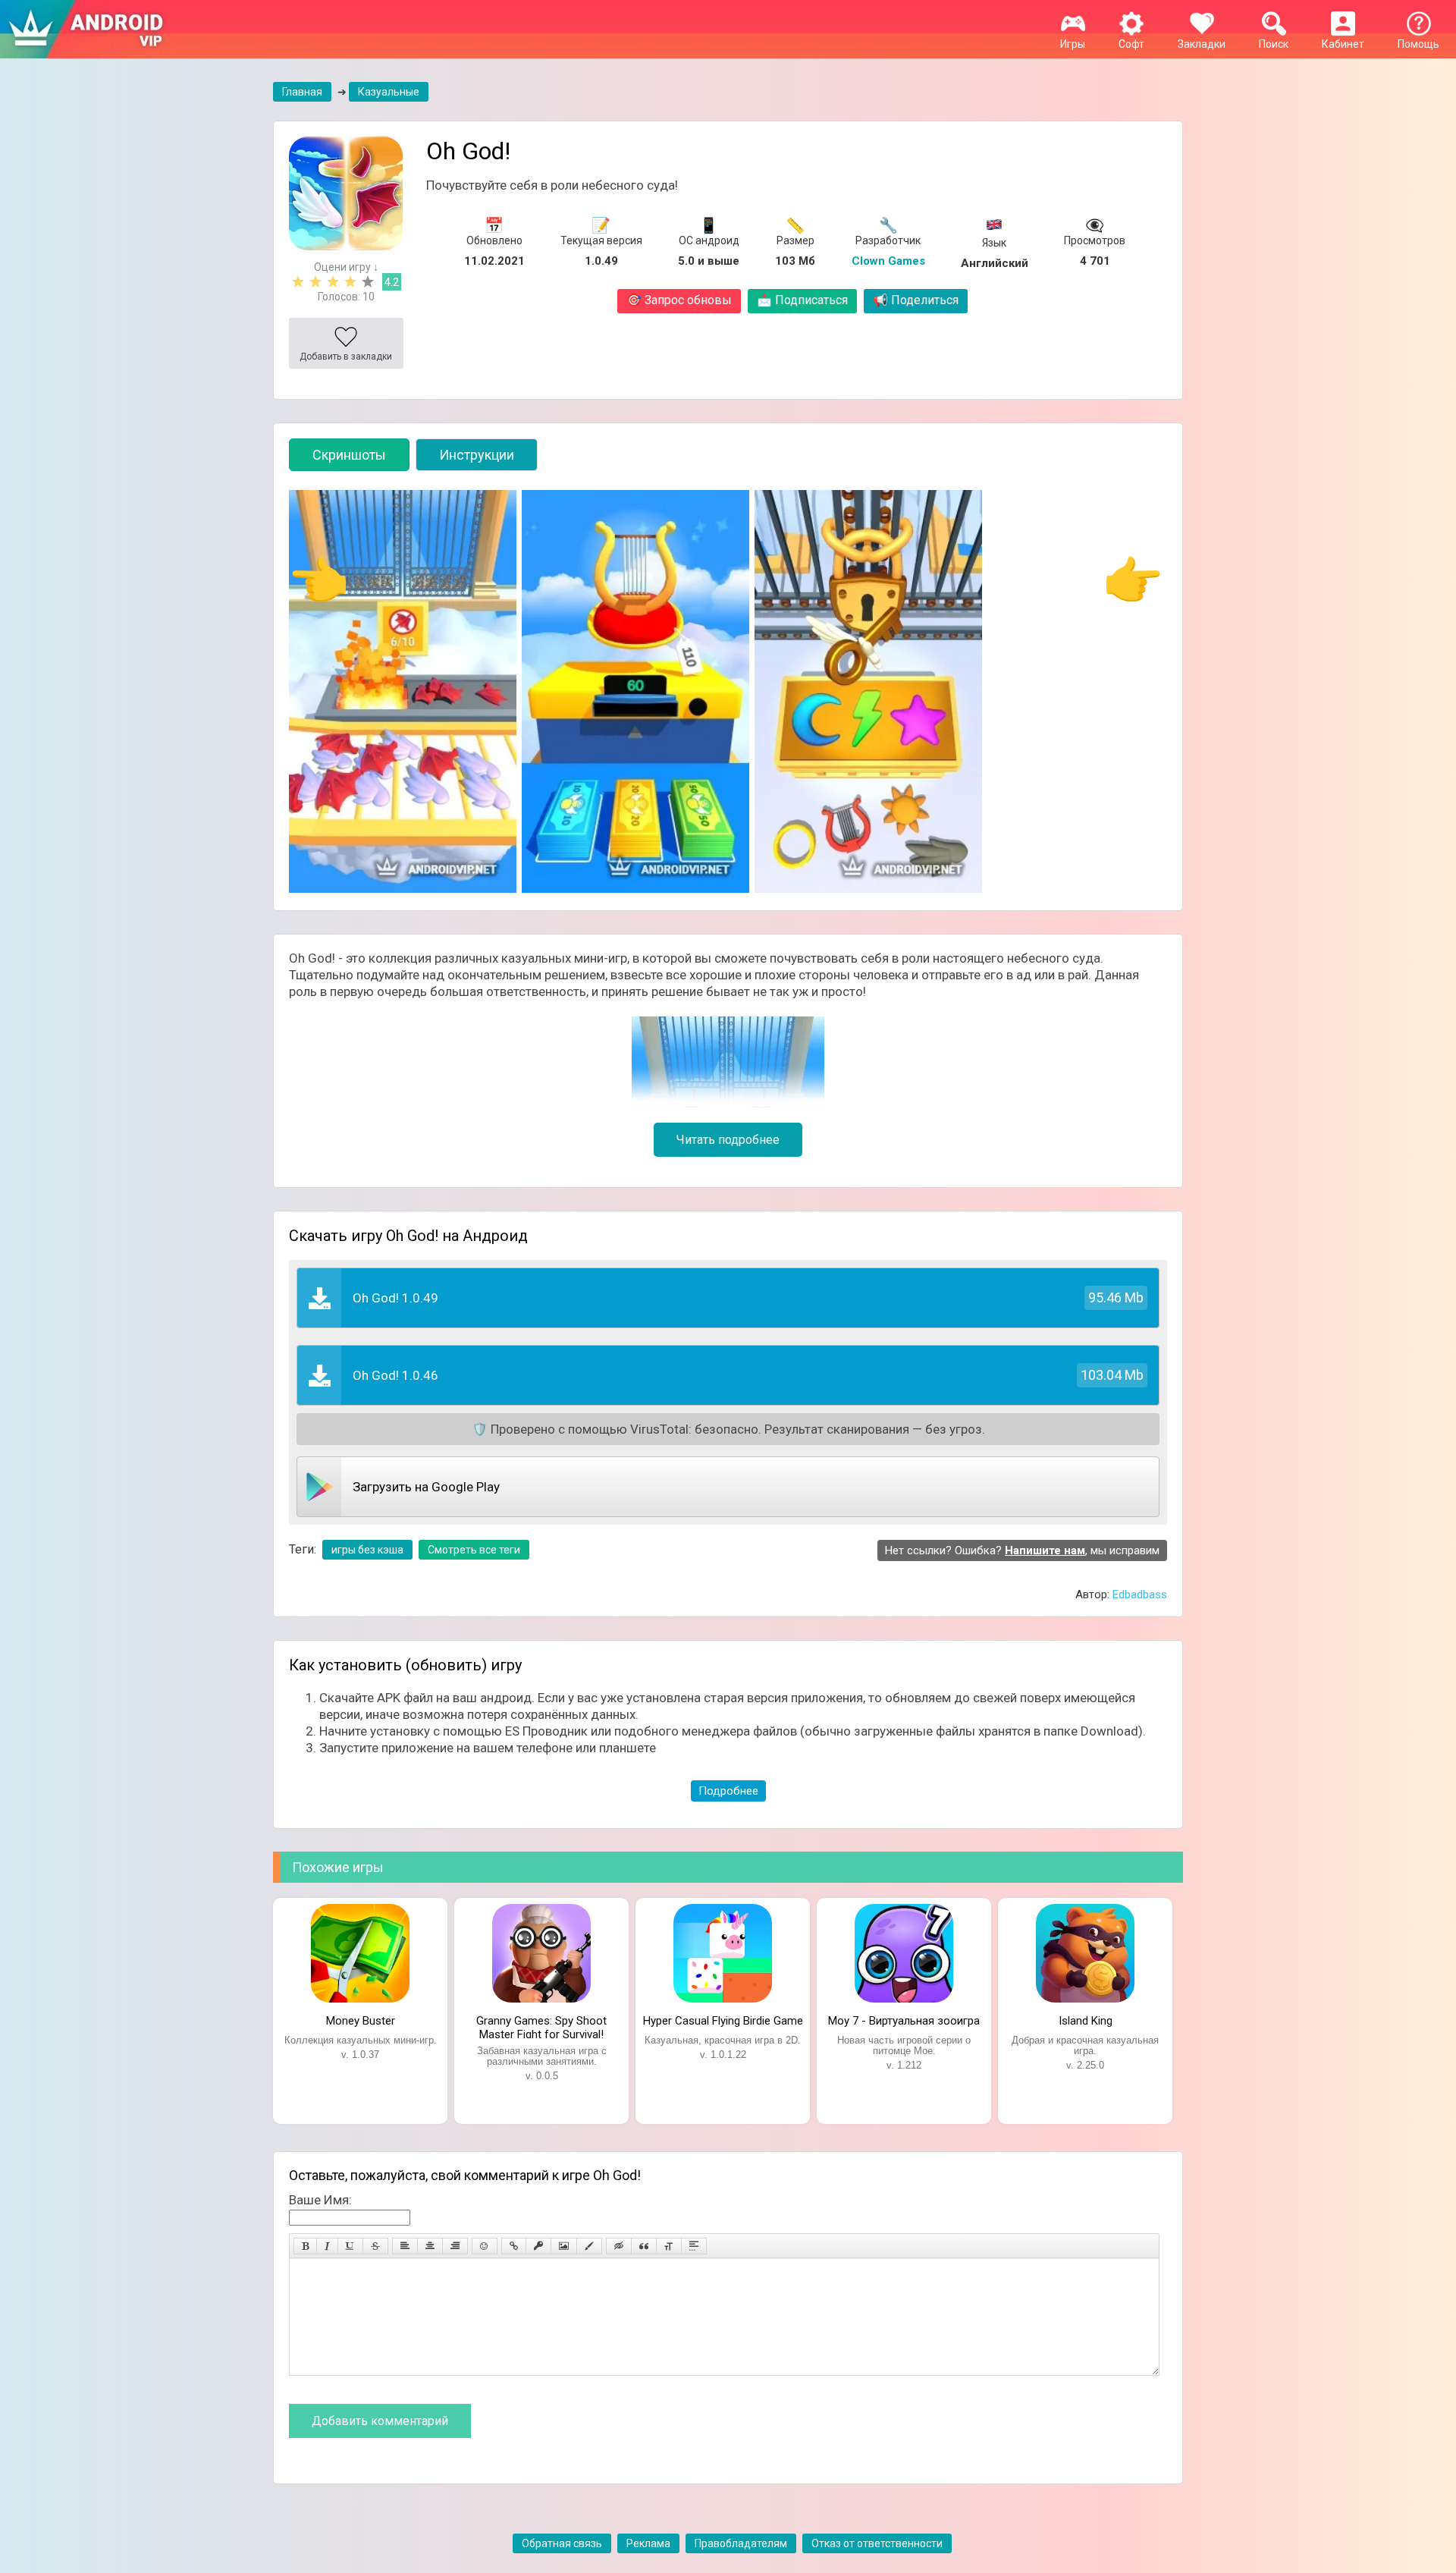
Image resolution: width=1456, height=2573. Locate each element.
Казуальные (389, 92)
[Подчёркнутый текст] (350, 2246)
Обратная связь (562, 2543)
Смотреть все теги (474, 1550)
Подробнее (728, 1791)
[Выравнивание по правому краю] (455, 2246)
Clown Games (888, 261)
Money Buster (361, 2021)
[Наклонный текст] (327, 2246)
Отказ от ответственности (877, 2543)
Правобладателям (741, 2543)
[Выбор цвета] (589, 2246)
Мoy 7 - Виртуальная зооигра (904, 2021)
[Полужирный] (305, 2246)
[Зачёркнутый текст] (375, 2246)
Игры (1073, 44)
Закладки (1202, 44)
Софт (1131, 44)
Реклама (648, 2543)
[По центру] (430, 2246)
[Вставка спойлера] (694, 2246)
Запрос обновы (679, 300)
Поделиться (916, 300)
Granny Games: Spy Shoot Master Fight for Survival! (541, 2026)
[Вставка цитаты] (644, 2246)
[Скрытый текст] (619, 2246)
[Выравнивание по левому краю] (405, 2246)
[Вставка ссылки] (514, 2246)
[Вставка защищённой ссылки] (538, 2246)
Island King (1086, 2021)
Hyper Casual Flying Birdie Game (723, 2021)
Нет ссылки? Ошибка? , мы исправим (1022, 1550)
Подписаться (802, 300)
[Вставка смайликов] (485, 2246)
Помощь (1418, 44)
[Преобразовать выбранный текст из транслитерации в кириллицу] (669, 2246)
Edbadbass (1140, 1594)
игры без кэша (367, 1550)
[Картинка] (564, 2246)
